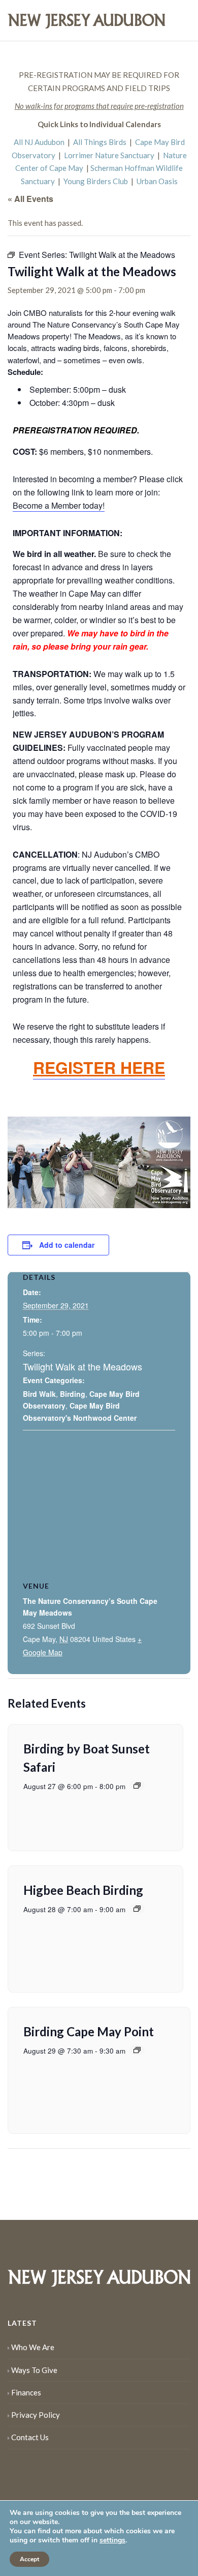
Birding (73, 1394)
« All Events (30, 199)
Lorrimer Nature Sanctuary (109, 155)
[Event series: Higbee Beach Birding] (137, 1909)
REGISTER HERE (99, 1067)
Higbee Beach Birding (83, 1890)
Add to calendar (67, 1245)
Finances (26, 2392)
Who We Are (33, 2347)
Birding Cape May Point (89, 2031)
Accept (29, 2559)
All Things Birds (100, 142)
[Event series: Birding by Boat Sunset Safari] (137, 1785)
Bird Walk (39, 1394)
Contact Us (30, 2437)
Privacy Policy (36, 2415)
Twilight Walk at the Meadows (82, 1366)
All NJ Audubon (39, 142)
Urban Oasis (157, 181)
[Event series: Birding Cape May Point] (137, 2050)
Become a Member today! (59, 505)
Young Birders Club (96, 181)
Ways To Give (34, 2370)
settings (112, 2540)
